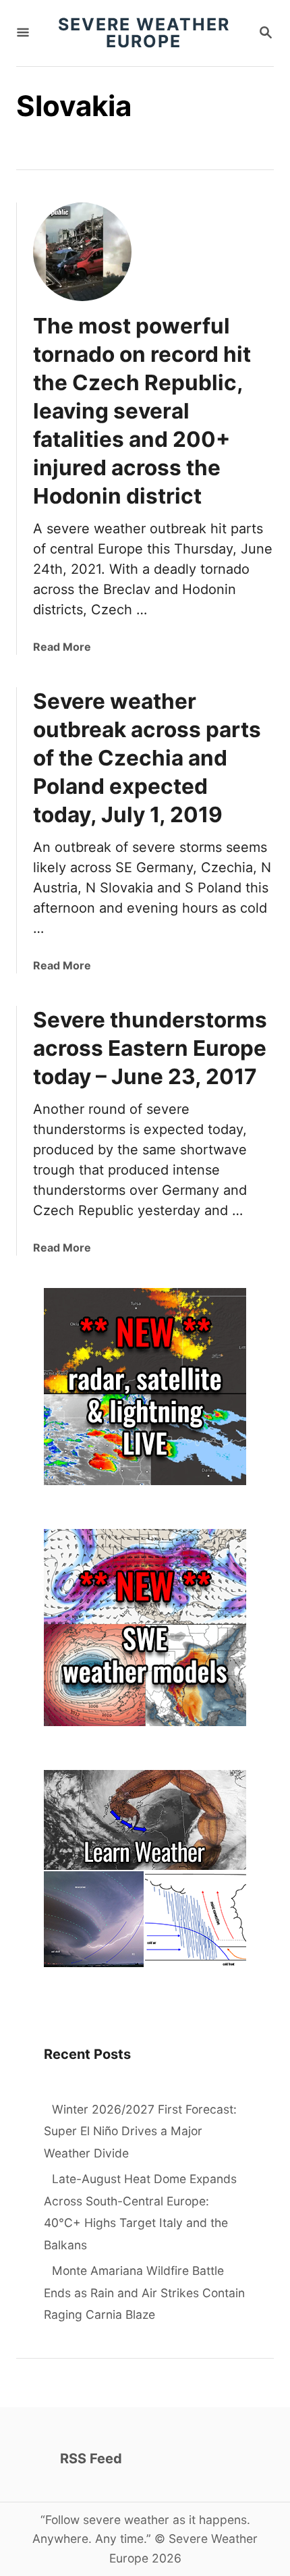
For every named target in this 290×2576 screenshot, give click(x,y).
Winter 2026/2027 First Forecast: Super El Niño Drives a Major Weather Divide (140, 2131)
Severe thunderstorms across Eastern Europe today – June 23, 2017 (150, 1048)
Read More (62, 647)
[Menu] (23, 33)
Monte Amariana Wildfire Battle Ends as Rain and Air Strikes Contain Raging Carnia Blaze (144, 2292)
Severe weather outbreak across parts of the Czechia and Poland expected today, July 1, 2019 (147, 758)
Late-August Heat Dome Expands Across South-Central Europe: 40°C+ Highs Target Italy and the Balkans (140, 2212)
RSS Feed (91, 2459)
